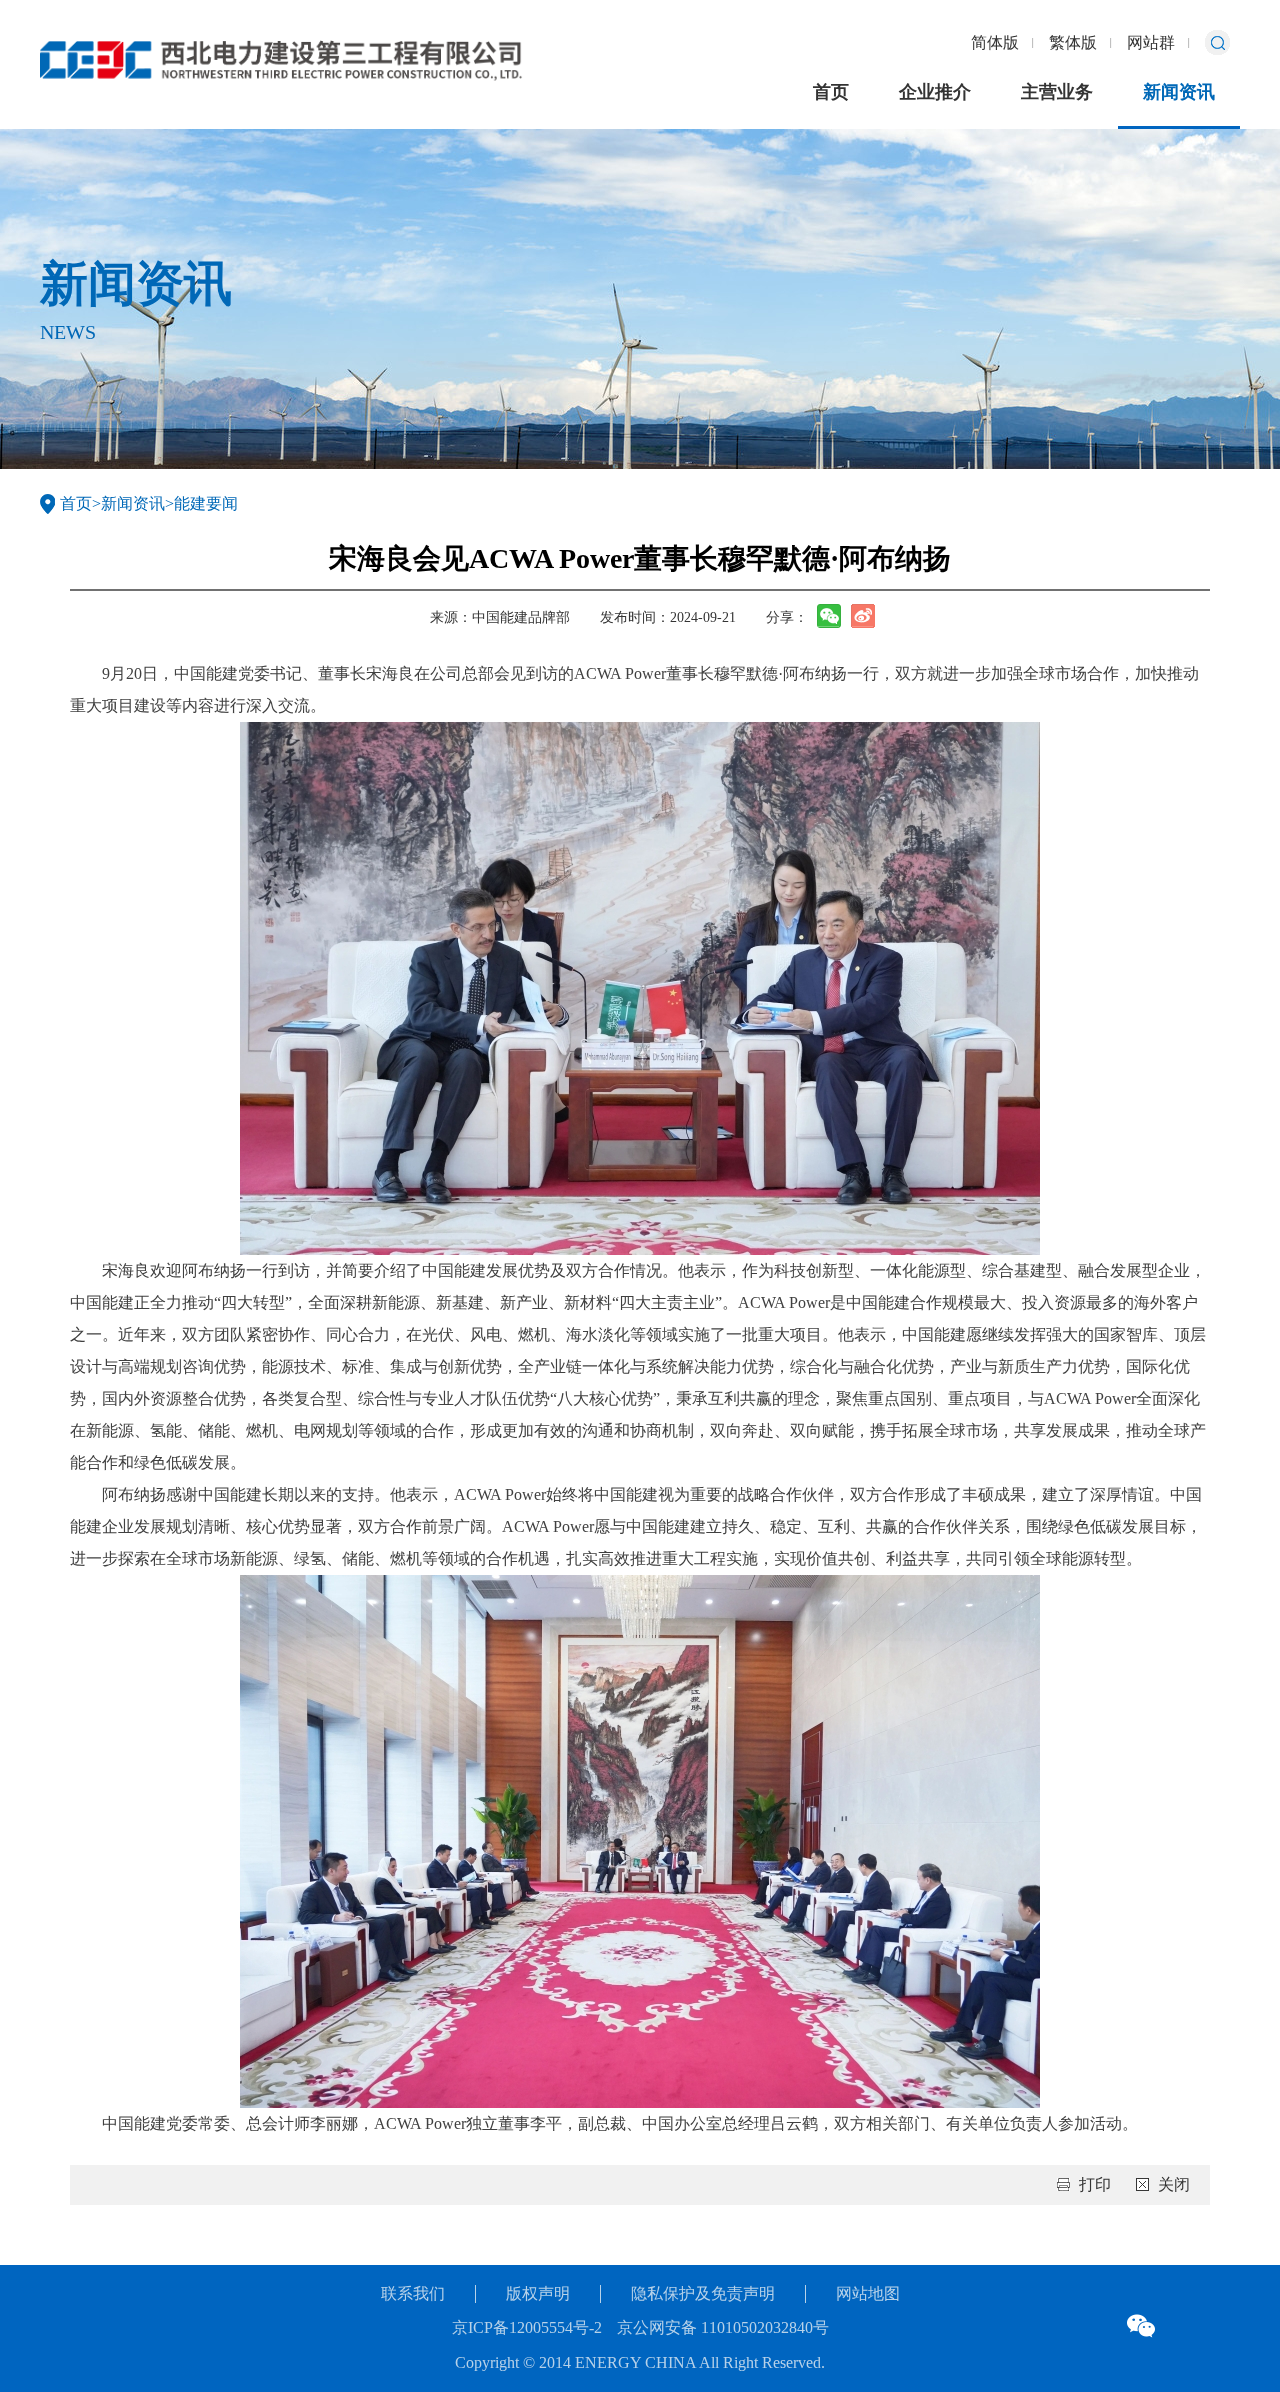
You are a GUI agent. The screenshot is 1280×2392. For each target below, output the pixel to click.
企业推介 (935, 92)
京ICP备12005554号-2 (527, 2327)
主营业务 (1057, 92)
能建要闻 (206, 503)
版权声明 (538, 2293)
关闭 (1174, 2184)
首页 (831, 92)
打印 (1095, 2184)
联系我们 (413, 2293)
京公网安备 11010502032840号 (723, 2327)
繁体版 (1073, 42)
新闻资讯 (1179, 92)
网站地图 (868, 2293)
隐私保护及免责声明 (703, 2293)
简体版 (995, 42)
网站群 (1151, 42)
